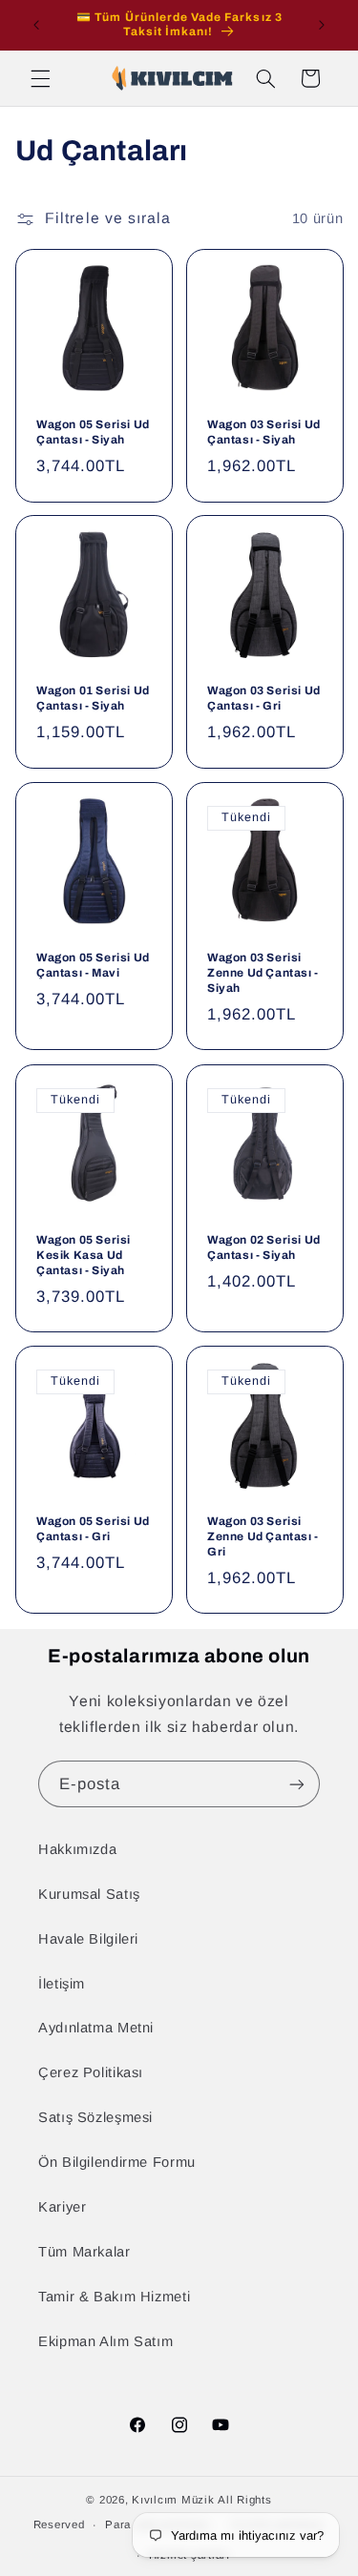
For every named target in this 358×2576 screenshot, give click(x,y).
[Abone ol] (297, 1784)
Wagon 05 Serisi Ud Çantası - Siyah (93, 432)
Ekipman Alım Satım (105, 2341)
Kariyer (62, 2207)
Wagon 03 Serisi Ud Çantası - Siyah (264, 432)
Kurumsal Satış (89, 1894)
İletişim (62, 1984)
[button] (40, 78)
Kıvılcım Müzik (173, 2500)
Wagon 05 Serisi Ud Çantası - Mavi (93, 966)
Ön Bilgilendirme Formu (117, 2162)
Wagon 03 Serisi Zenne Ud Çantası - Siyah (263, 973)
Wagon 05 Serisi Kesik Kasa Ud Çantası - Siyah (84, 1255)
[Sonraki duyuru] (322, 25)
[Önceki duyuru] (36, 25)
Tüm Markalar (84, 2252)
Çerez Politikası (91, 2072)
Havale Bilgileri (88, 1939)
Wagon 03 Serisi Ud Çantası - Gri (264, 699)
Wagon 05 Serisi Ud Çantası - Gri (93, 1530)
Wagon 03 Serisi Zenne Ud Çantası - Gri (263, 1537)
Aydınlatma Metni (96, 2028)
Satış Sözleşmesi (95, 2117)
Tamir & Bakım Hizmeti (114, 2297)
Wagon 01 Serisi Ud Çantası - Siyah (93, 699)
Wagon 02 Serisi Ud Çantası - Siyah (264, 1247)
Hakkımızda (77, 1849)
